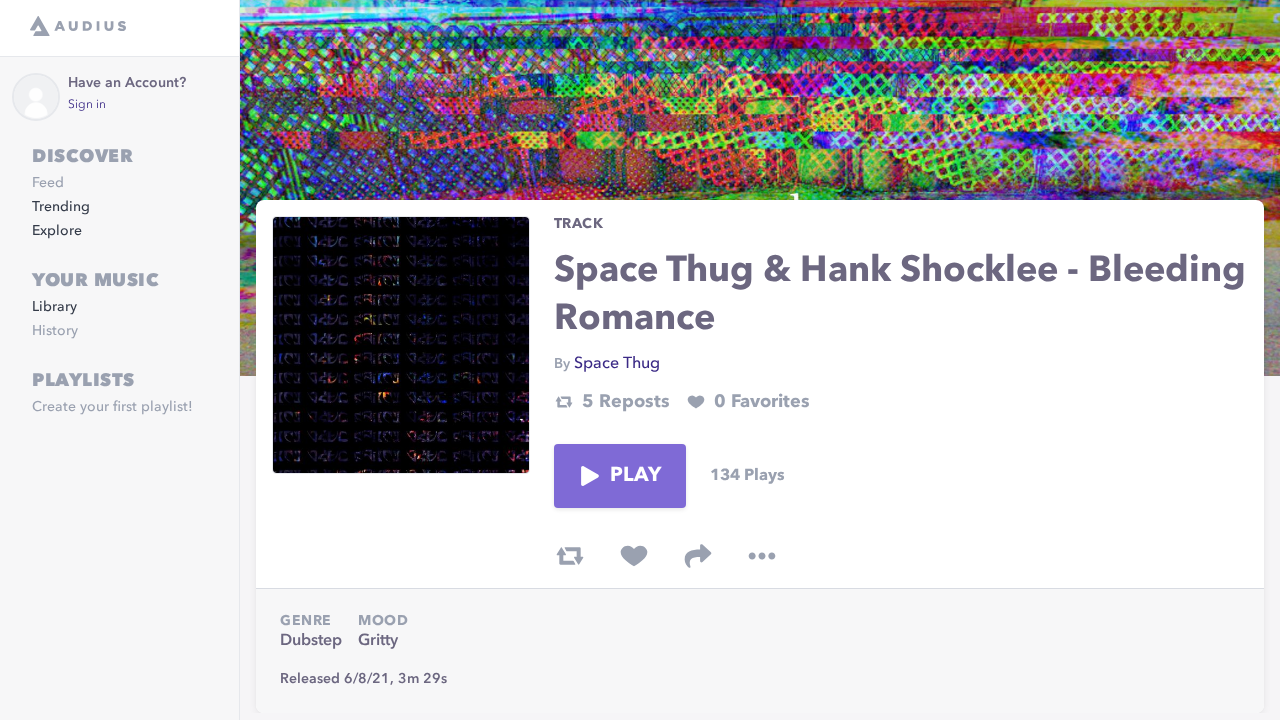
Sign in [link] (87, 105)
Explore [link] (57, 231)
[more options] (762, 556)
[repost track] (570, 556)
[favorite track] (634, 556)
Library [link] (54, 307)
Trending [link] (61, 207)
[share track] (698, 556)
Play (636, 476)
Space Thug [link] (617, 364)
